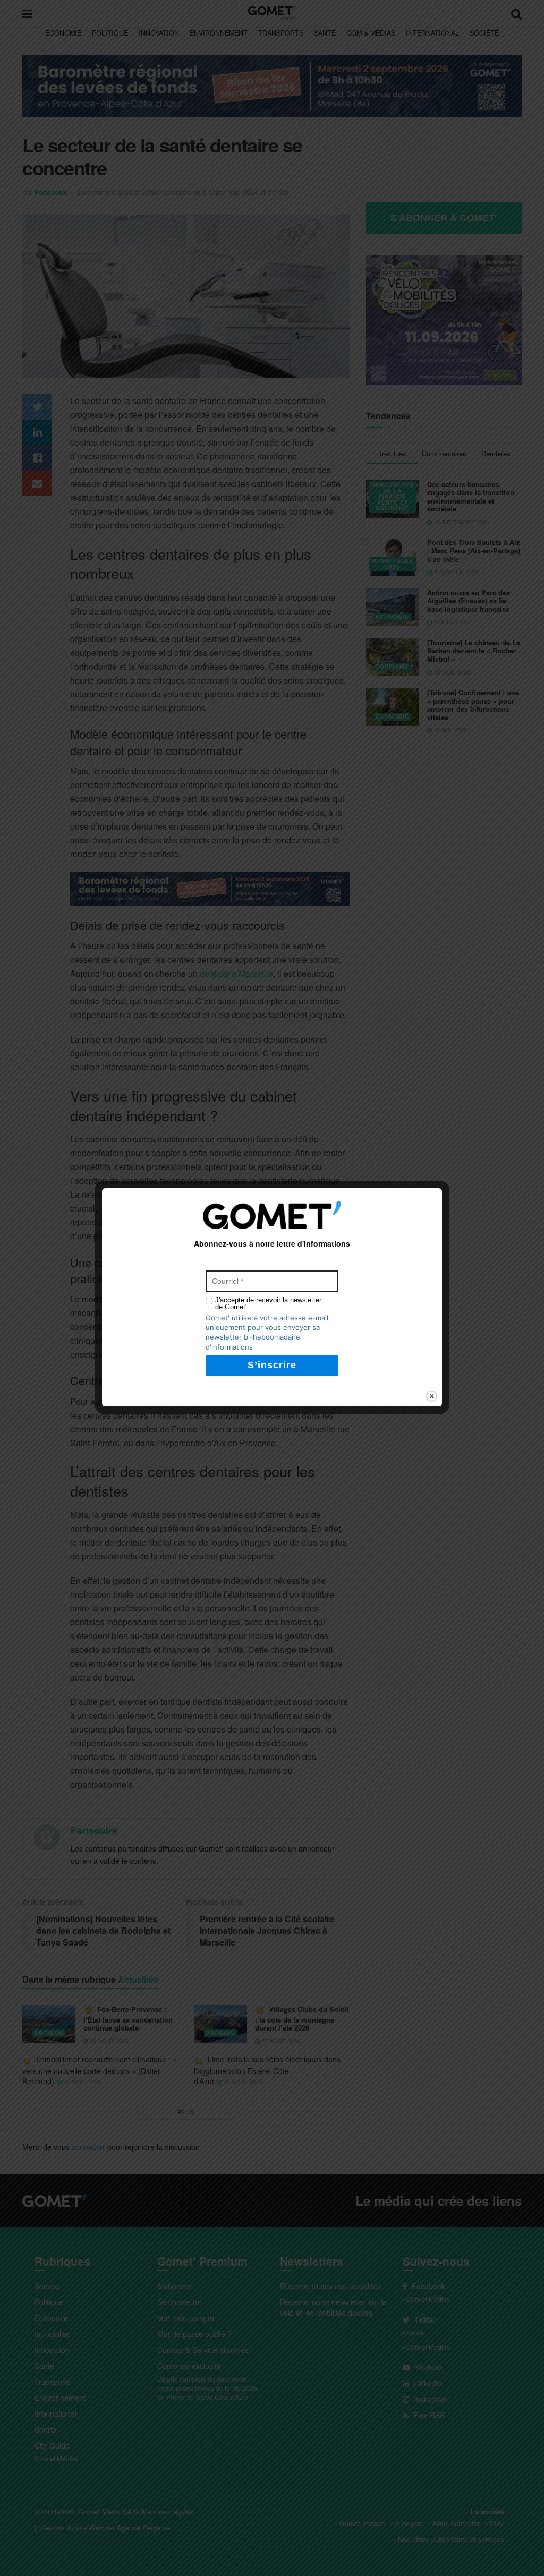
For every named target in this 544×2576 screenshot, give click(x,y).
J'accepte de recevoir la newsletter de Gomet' (268, 1303)
